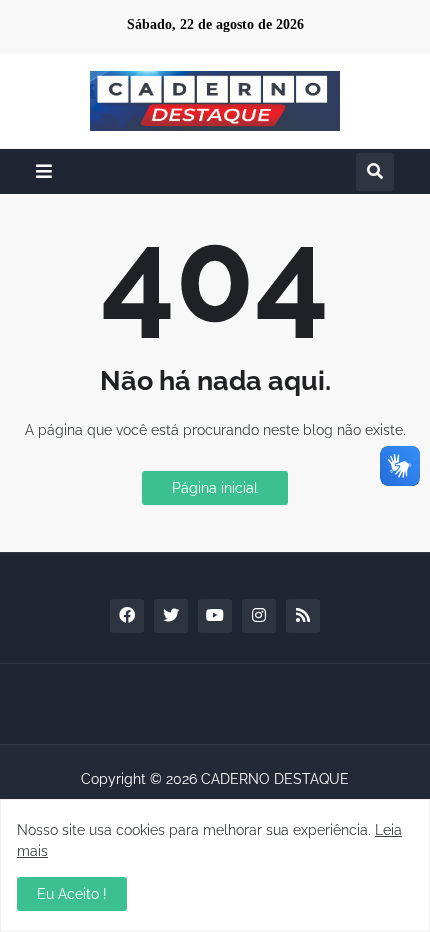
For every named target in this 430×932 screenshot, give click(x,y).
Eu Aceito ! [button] (72, 894)
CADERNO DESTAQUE (275, 779)
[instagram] (259, 616)
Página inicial (215, 488)
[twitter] (171, 616)
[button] (44, 171)
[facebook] (127, 616)
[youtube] (215, 616)
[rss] (303, 616)
